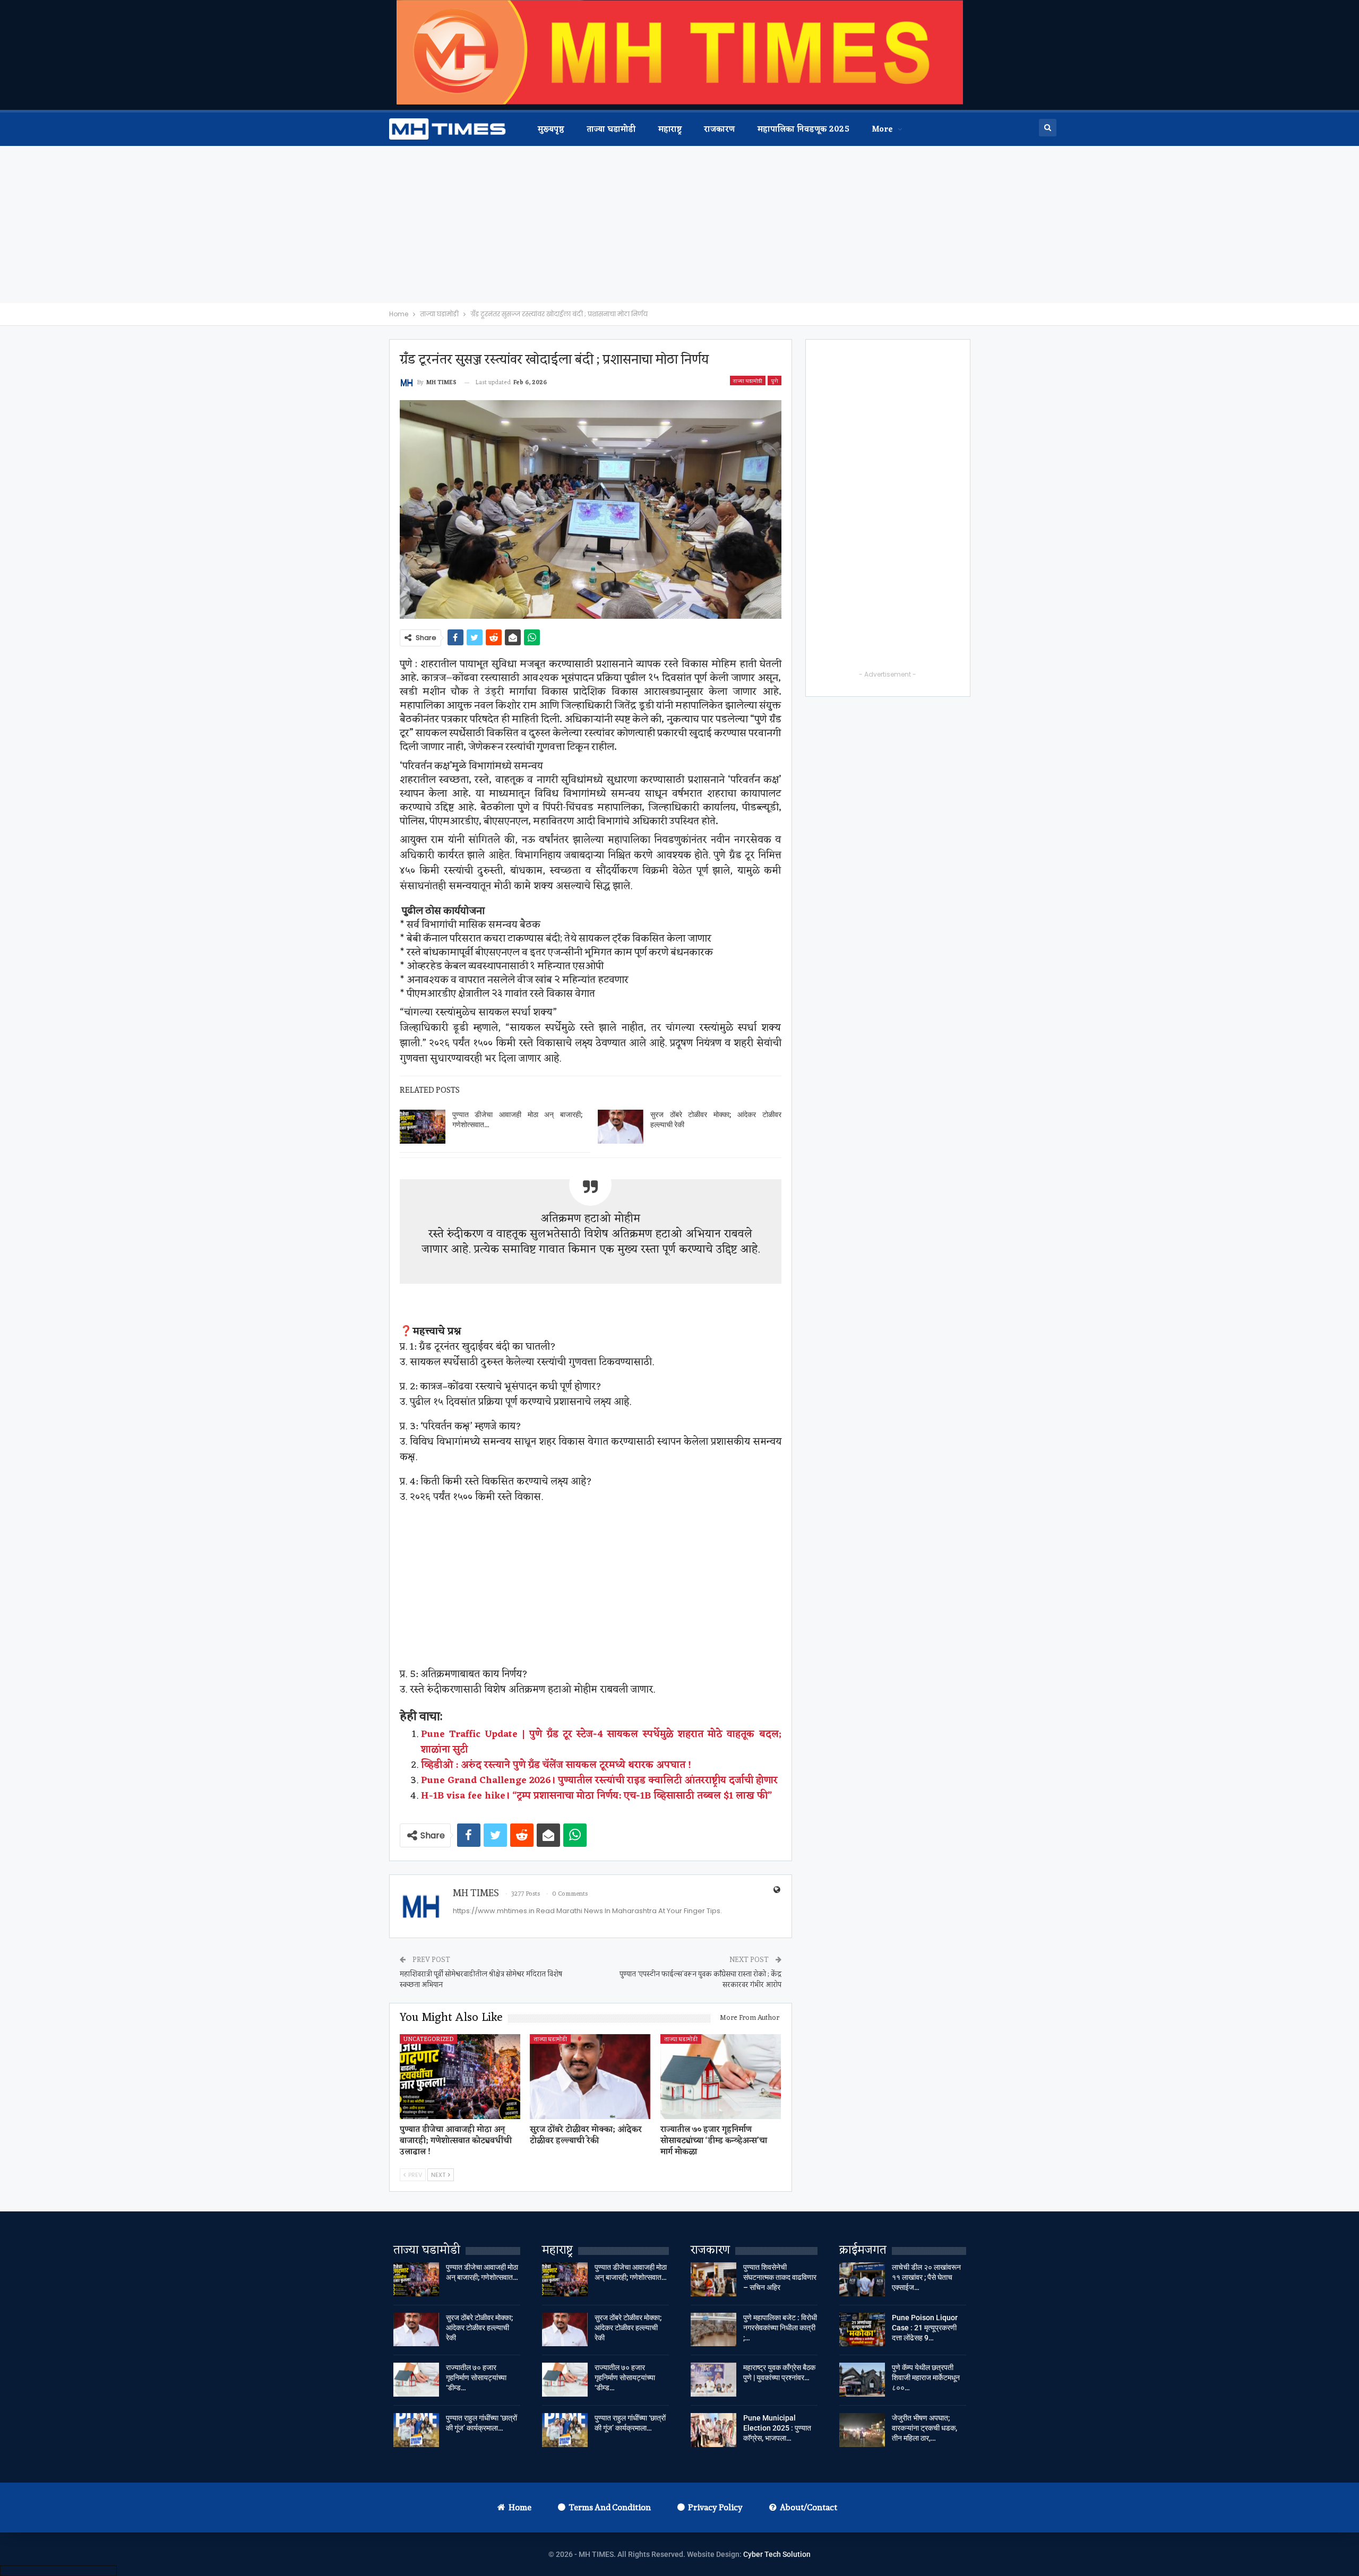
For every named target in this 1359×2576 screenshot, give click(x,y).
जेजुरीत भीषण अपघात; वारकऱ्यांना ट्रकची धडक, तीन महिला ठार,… (924, 2428)
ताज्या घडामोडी (611, 130)
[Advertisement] (679, 224)
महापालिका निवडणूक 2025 (803, 130)
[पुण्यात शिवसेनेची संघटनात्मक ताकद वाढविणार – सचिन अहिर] (713, 2279)
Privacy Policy (715, 2507)
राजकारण (719, 130)
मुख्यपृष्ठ (551, 130)
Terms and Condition (610, 2507)
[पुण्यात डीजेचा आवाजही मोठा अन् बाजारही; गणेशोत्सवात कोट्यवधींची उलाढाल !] (423, 1127)
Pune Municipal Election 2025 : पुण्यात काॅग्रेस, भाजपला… (777, 2428)
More (883, 130)
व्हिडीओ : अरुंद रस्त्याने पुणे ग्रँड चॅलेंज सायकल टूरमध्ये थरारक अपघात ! (556, 1765)
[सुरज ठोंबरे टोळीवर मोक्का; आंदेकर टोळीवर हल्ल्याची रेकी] (621, 1127)
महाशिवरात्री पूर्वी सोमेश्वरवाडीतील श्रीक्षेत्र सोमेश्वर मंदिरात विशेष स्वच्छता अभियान (481, 1979)
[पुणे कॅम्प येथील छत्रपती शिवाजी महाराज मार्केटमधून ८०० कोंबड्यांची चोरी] (862, 2380)
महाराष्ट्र (670, 130)
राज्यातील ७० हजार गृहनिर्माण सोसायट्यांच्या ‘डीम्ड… (476, 2378)
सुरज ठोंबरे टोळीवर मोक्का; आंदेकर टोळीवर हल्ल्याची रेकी (479, 2328)
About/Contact (808, 2507)
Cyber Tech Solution (777, 2554)
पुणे (775, 381)
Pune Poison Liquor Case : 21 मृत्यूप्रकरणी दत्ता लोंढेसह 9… (925, 2328)
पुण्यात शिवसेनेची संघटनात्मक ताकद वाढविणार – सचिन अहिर (780, 2277)
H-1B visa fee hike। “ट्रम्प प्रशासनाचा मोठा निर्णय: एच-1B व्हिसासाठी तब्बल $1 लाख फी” (596, 1796)
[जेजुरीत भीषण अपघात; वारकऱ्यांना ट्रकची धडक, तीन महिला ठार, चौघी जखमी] (862, 2430)
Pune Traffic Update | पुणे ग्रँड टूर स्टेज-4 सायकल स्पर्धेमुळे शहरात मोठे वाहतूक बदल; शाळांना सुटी (601, 1742)
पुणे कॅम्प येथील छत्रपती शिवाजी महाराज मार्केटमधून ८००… (926, 2378)
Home (520, 2507)
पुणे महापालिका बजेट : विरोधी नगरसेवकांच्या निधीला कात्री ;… (780, 2328)
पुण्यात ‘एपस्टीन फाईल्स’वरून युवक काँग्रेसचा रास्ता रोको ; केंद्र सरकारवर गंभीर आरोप (700, 1979)
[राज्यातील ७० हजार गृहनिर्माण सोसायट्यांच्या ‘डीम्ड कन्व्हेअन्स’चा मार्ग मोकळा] (721, 2076)
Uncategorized (428, 2039)
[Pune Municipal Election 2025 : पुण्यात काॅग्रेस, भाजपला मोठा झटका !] (713, 2430)
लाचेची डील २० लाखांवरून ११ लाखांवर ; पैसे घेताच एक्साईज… (926, 2277)
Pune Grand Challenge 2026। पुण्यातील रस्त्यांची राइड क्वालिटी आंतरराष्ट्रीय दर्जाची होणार (599, 1780)
